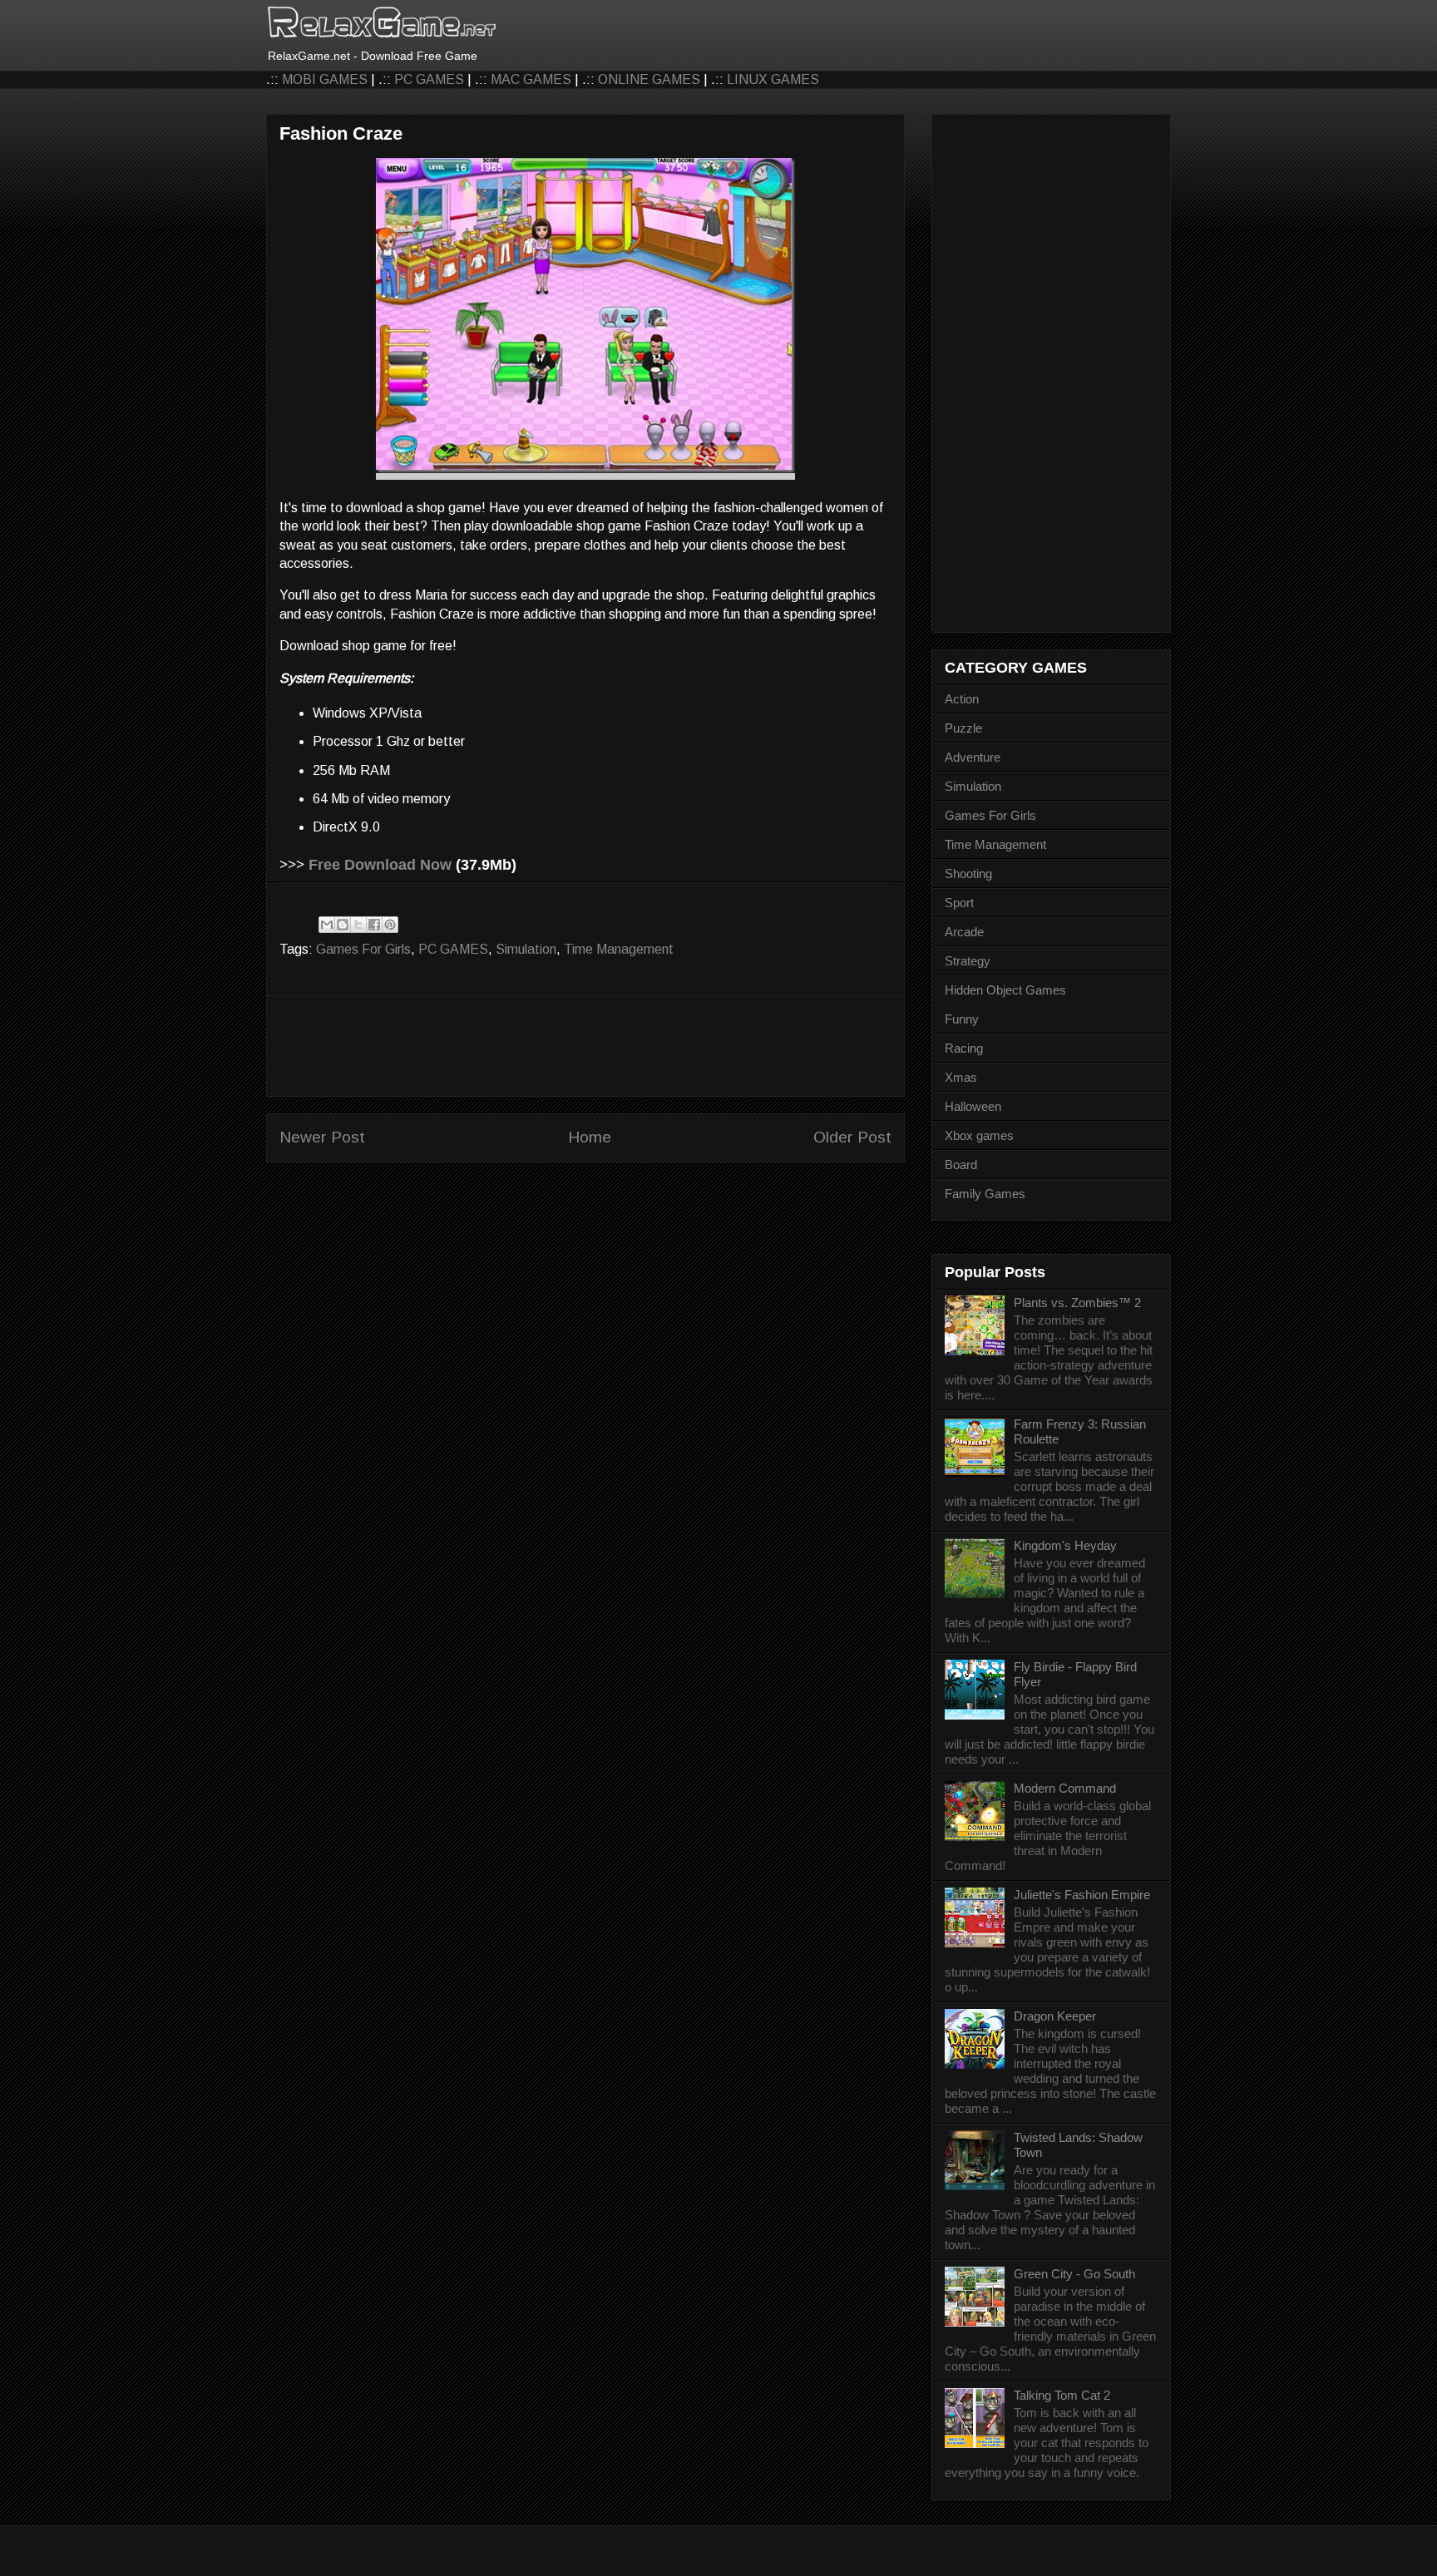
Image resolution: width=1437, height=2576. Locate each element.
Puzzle (963, 728)
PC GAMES (429, 79)
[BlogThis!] (343, 925)
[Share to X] (358, 925)
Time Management (619, 949)
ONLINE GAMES (649, 79)
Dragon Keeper (1055, 2016)
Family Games (985, 1194)
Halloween (973, 1106)
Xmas (961, 1077)
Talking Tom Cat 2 (1062, 2395)
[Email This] (327, 925)
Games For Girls (363, 949)
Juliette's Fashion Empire (1082, 1895)
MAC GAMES (531, 79)
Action (962, 699)
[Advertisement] (585, 1046)
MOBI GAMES (325, 79)
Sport (959, 903)
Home (590, 1137)
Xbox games (979, 1135)
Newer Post (322, 1137)
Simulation (526, 949)
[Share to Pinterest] (390, 925)
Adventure (973, 757)
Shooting (968, 873)
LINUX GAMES (773, 79)
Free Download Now (380, 865)
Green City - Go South (1074, 2274)
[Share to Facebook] (374, 925)
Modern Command (1065, 1788)
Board (961, 1165)
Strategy (968, 961)
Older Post (852, 1137)
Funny (962, 1019)
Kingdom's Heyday (1065, 1545)
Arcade (964, 932)
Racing (964, 1048)
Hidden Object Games (1005, 990)
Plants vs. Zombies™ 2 (1077, 1303)
